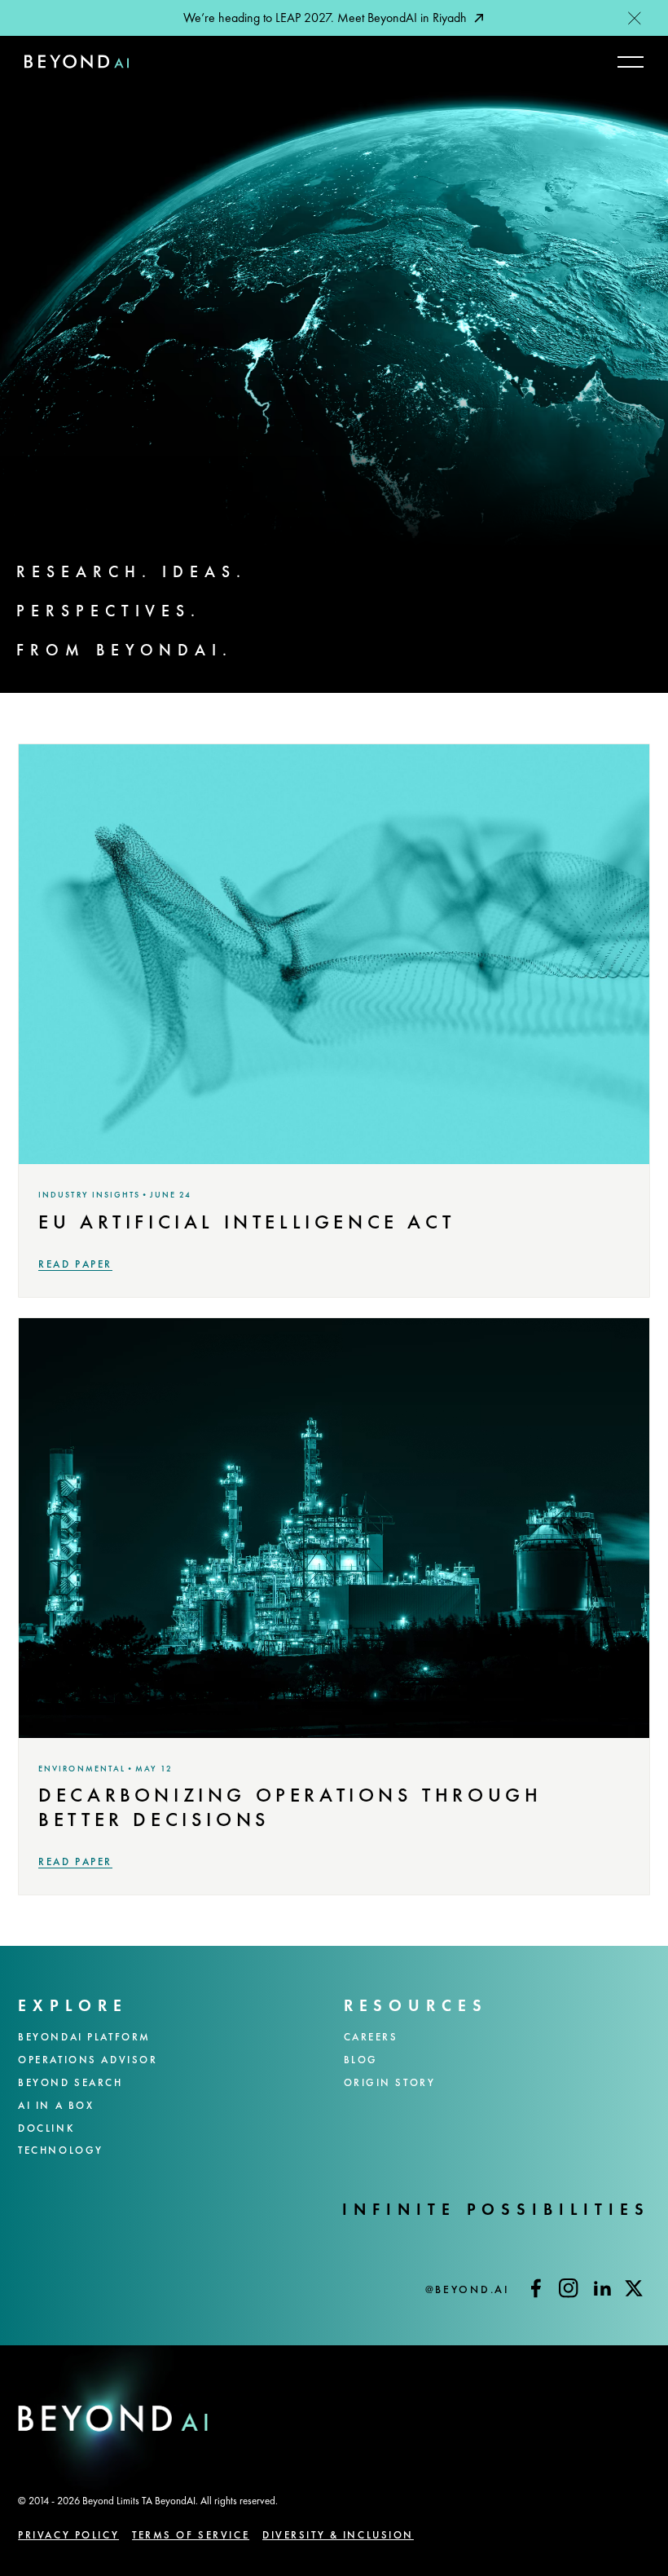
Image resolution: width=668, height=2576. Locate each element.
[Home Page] (77, 62)
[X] (634, 2288)
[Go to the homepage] (113, 2436)
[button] (635, 18)
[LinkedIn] (601, 2288)
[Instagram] (569, 2288)
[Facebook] (536, 2288)
